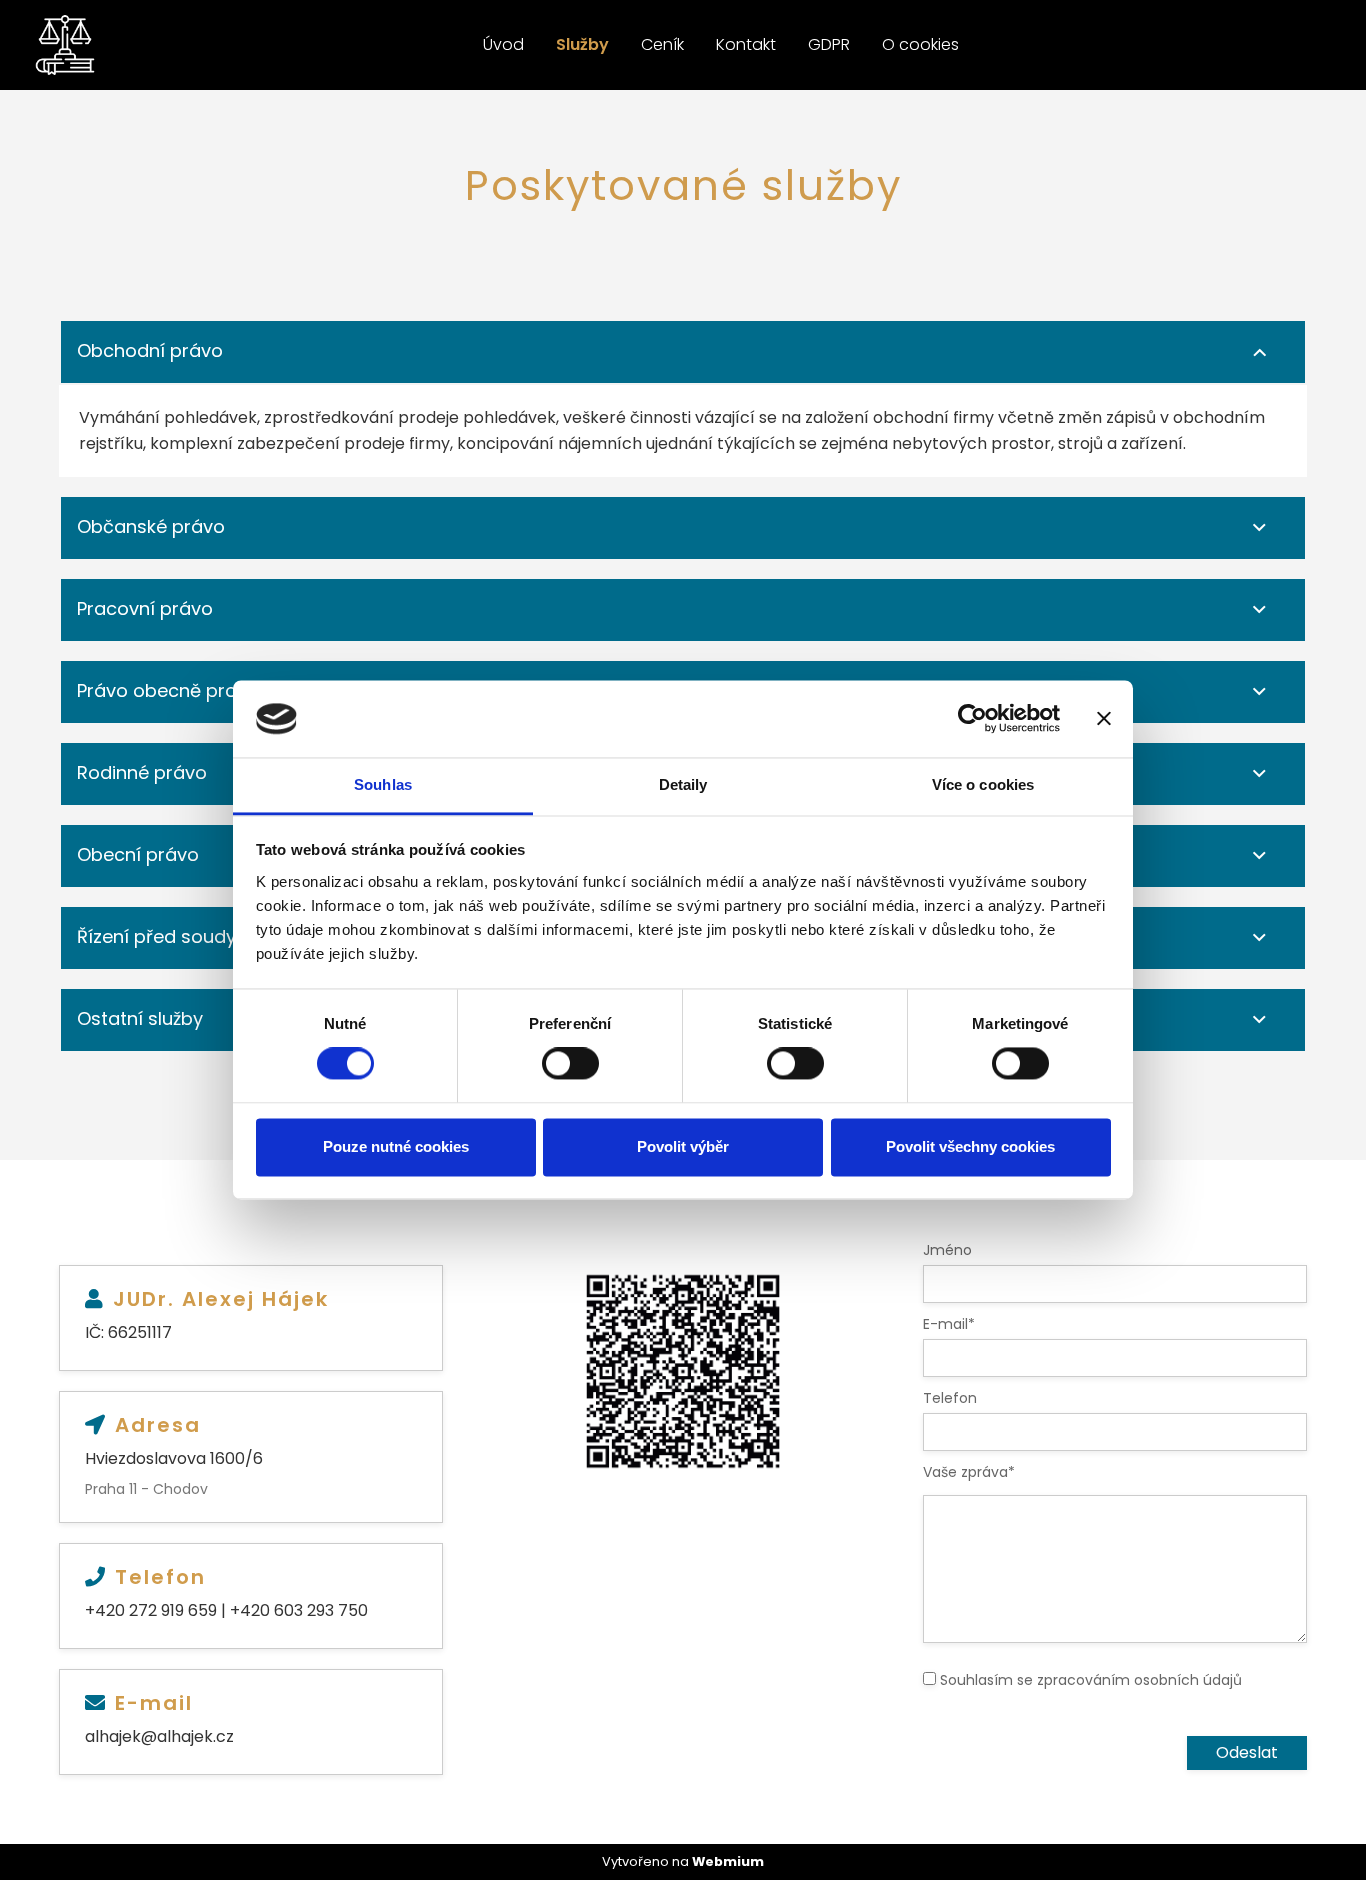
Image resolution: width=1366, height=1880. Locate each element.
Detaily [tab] (683, 784)
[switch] (570, 1064)
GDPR (829, 44)
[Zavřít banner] (1104, 719)
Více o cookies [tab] (983, 784)
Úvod (503, 44)
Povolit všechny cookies (970, 1146)
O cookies (920, 44)
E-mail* (949, 1324)
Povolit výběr (683, 1146)
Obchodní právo (150, 350)
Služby (582, 44)
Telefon (950, 1398)
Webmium (728, 1861)
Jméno (947, 1250)
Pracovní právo (145, 608)
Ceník (662, 44)
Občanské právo (151, 526)
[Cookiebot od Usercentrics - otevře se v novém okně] (972, 719)
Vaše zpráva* (969, 1472)
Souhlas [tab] (383, 784)
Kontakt (746, 44)
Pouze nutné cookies (396, 1146)
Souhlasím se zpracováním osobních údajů (1091, 1680)
